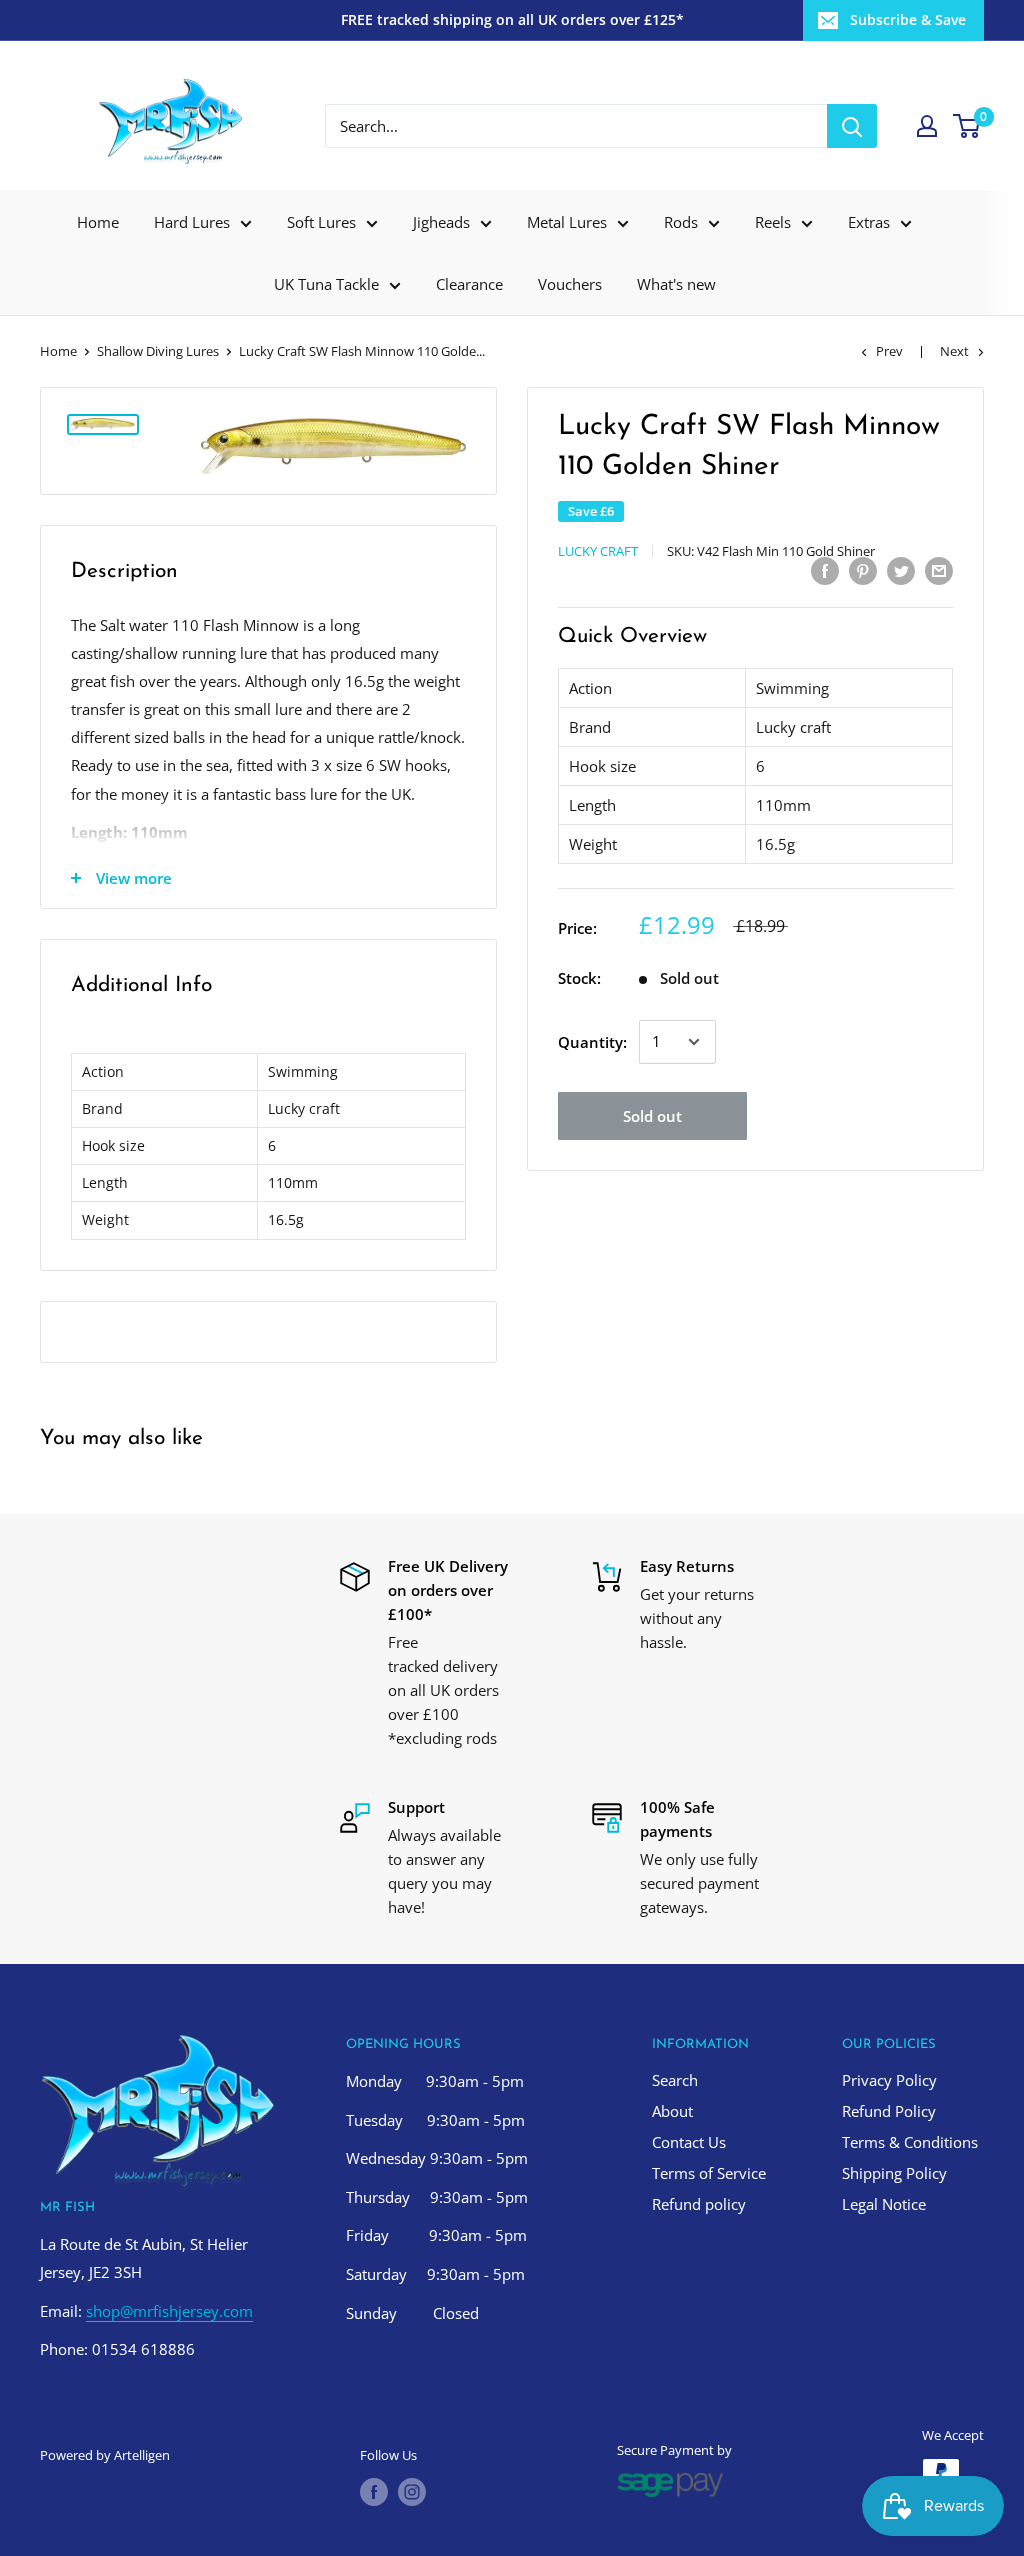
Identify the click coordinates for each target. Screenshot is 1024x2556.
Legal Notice (884, 2204)
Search (675, 2080)
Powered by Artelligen (105, 2455)
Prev (889, 351)
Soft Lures (321, 222)
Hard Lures (192, 222)
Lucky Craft (598, 551)
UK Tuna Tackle (326, 284)
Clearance (469, 284)
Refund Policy (889, 2111)
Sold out (652, 1116)
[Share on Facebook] (825, 570)
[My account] (927, 126)
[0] (967, 126)
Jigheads (441, 222)
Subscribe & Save (908, 19)
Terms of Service (709, 2173)
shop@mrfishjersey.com (169, 2311)
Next (954, 351)
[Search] (852, 126)
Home (98, 222)
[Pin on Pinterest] (863, 570)
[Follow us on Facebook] (374, 2492)
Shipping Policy (894, 2173)
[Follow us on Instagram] (412, 2492)
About (672, 2111)
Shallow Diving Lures (158, 351)
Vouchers (570, 284)
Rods (681, 222)
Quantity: (592, 1042)
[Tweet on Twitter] (901, 570)
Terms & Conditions (910, 2142)
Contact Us (689, 2142)
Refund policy (699, 2204)
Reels (773, 222)
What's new (676, 284)
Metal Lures (567, 222)
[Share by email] (939, 570)
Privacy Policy (889, 2080)
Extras (869, 222)
